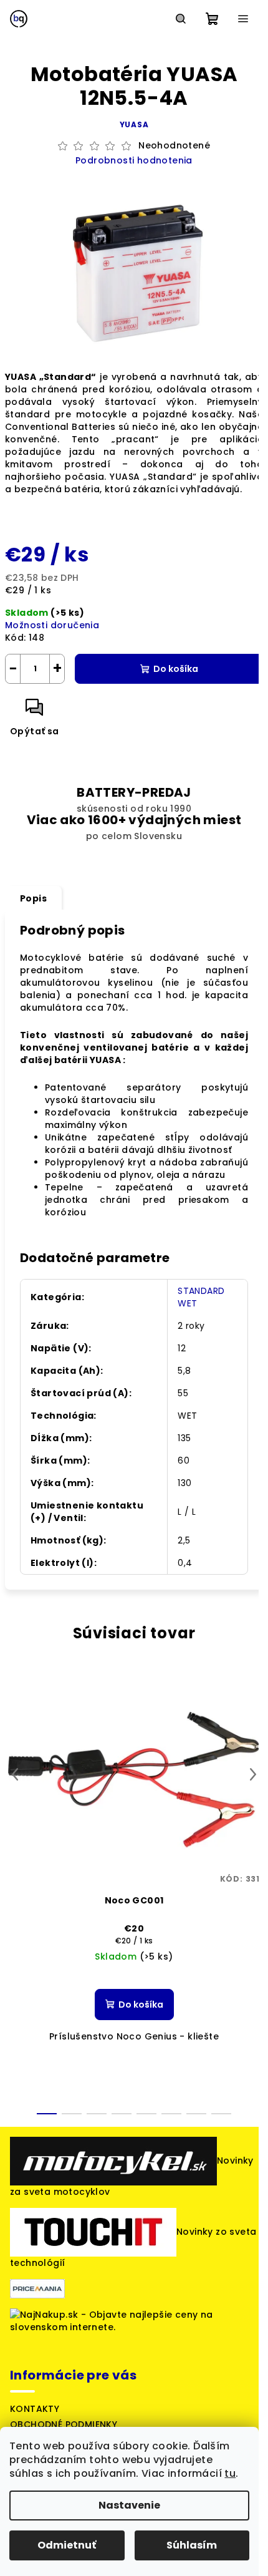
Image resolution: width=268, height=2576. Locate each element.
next (253, 1774)
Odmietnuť (67, 2545)
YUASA (134, 124)
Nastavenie (129, 2505)
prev (15, 1774)
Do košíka (176, 669)
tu (230, 2473)
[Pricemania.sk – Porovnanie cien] (37, 2288)
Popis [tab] (33, 898)
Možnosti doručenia (52, 625)
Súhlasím (192, 2545)
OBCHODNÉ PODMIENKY (64, 2424)
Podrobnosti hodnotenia (134, 161)
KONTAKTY (35, 2409)
